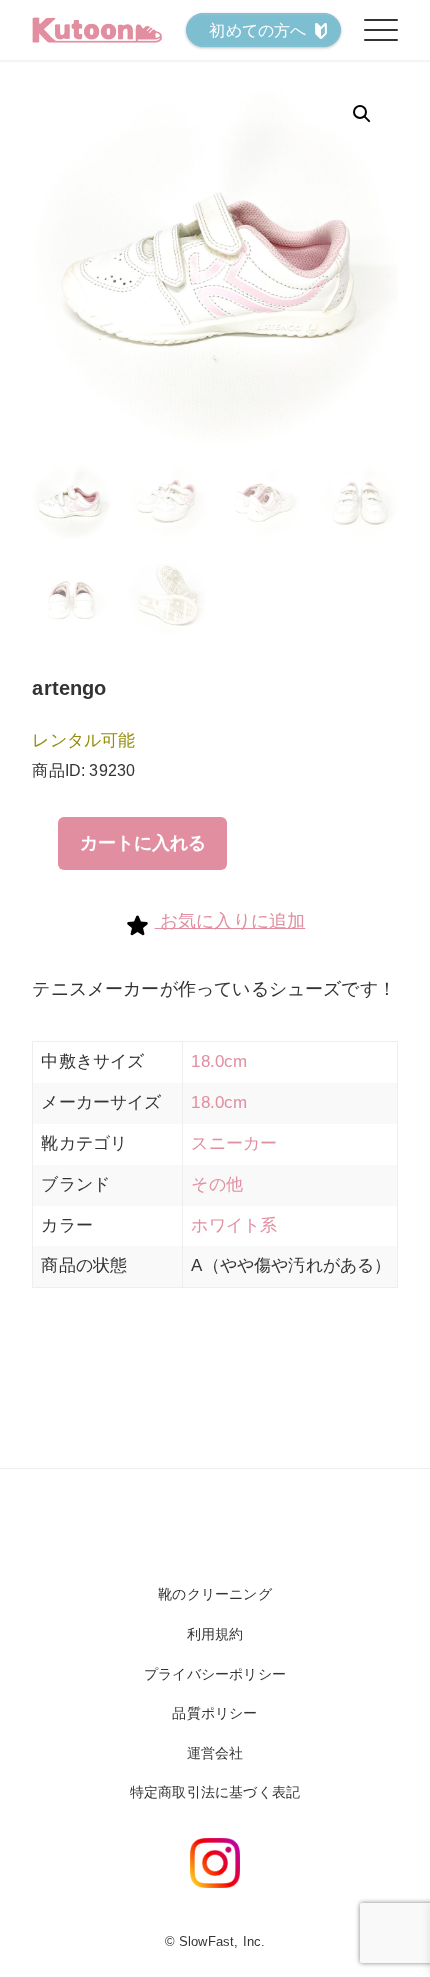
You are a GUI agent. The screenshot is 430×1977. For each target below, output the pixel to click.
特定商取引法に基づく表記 (215, 1792)
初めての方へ (257, 30)
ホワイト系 (234, 1225)
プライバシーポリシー (215, 1674)
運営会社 (215, 1753)
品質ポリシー (214, 1713)
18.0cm (219, 1061)
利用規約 (215, 1634)
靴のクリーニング (214, 1594)
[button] (362, 114)
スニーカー (234, 1143)
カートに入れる (143, 843)
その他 (217, 1184)
